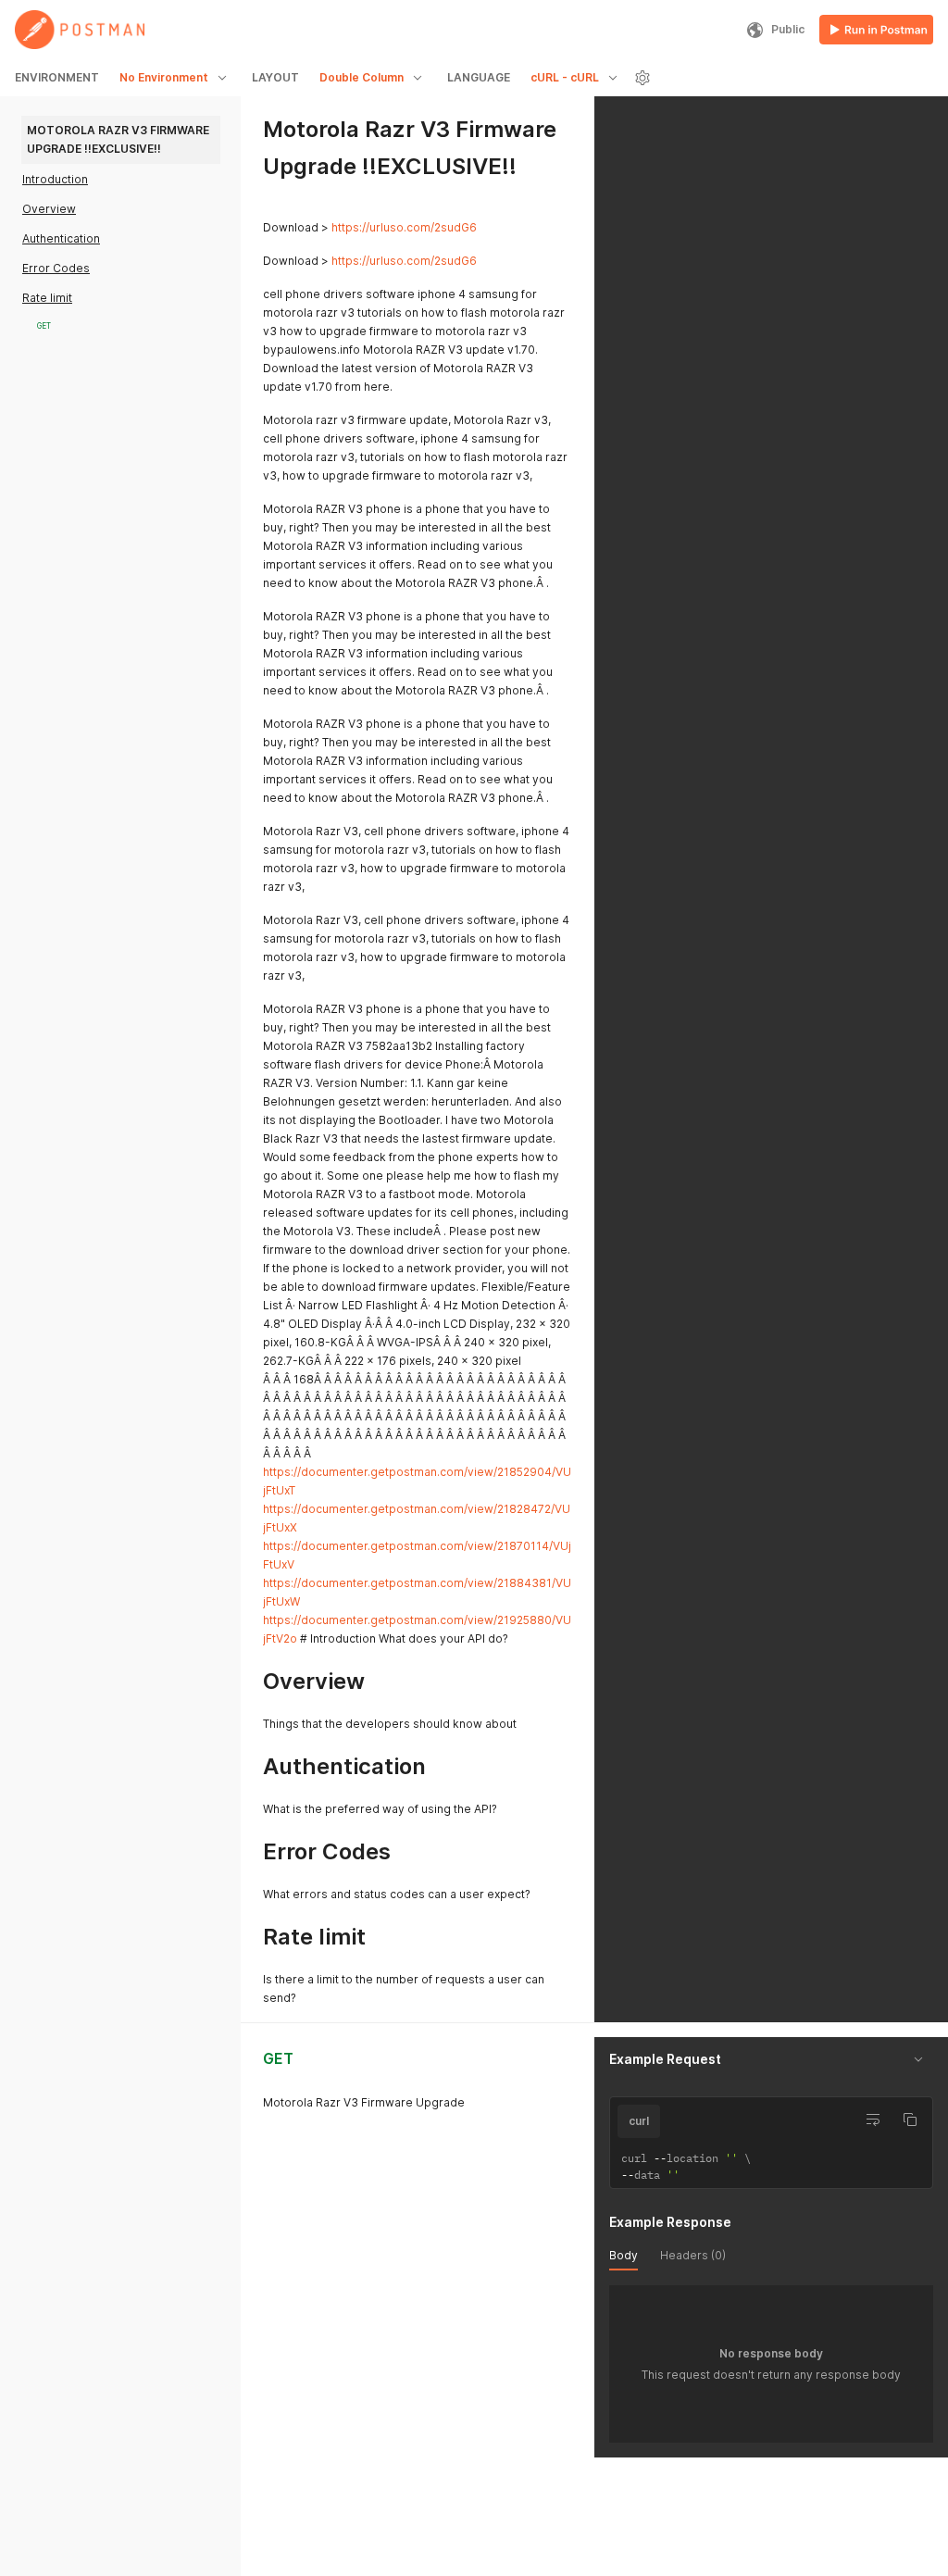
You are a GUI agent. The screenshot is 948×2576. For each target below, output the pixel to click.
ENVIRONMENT (57, 77)
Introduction (55, 179)
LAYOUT (275, 77)
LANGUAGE (479, 77)
